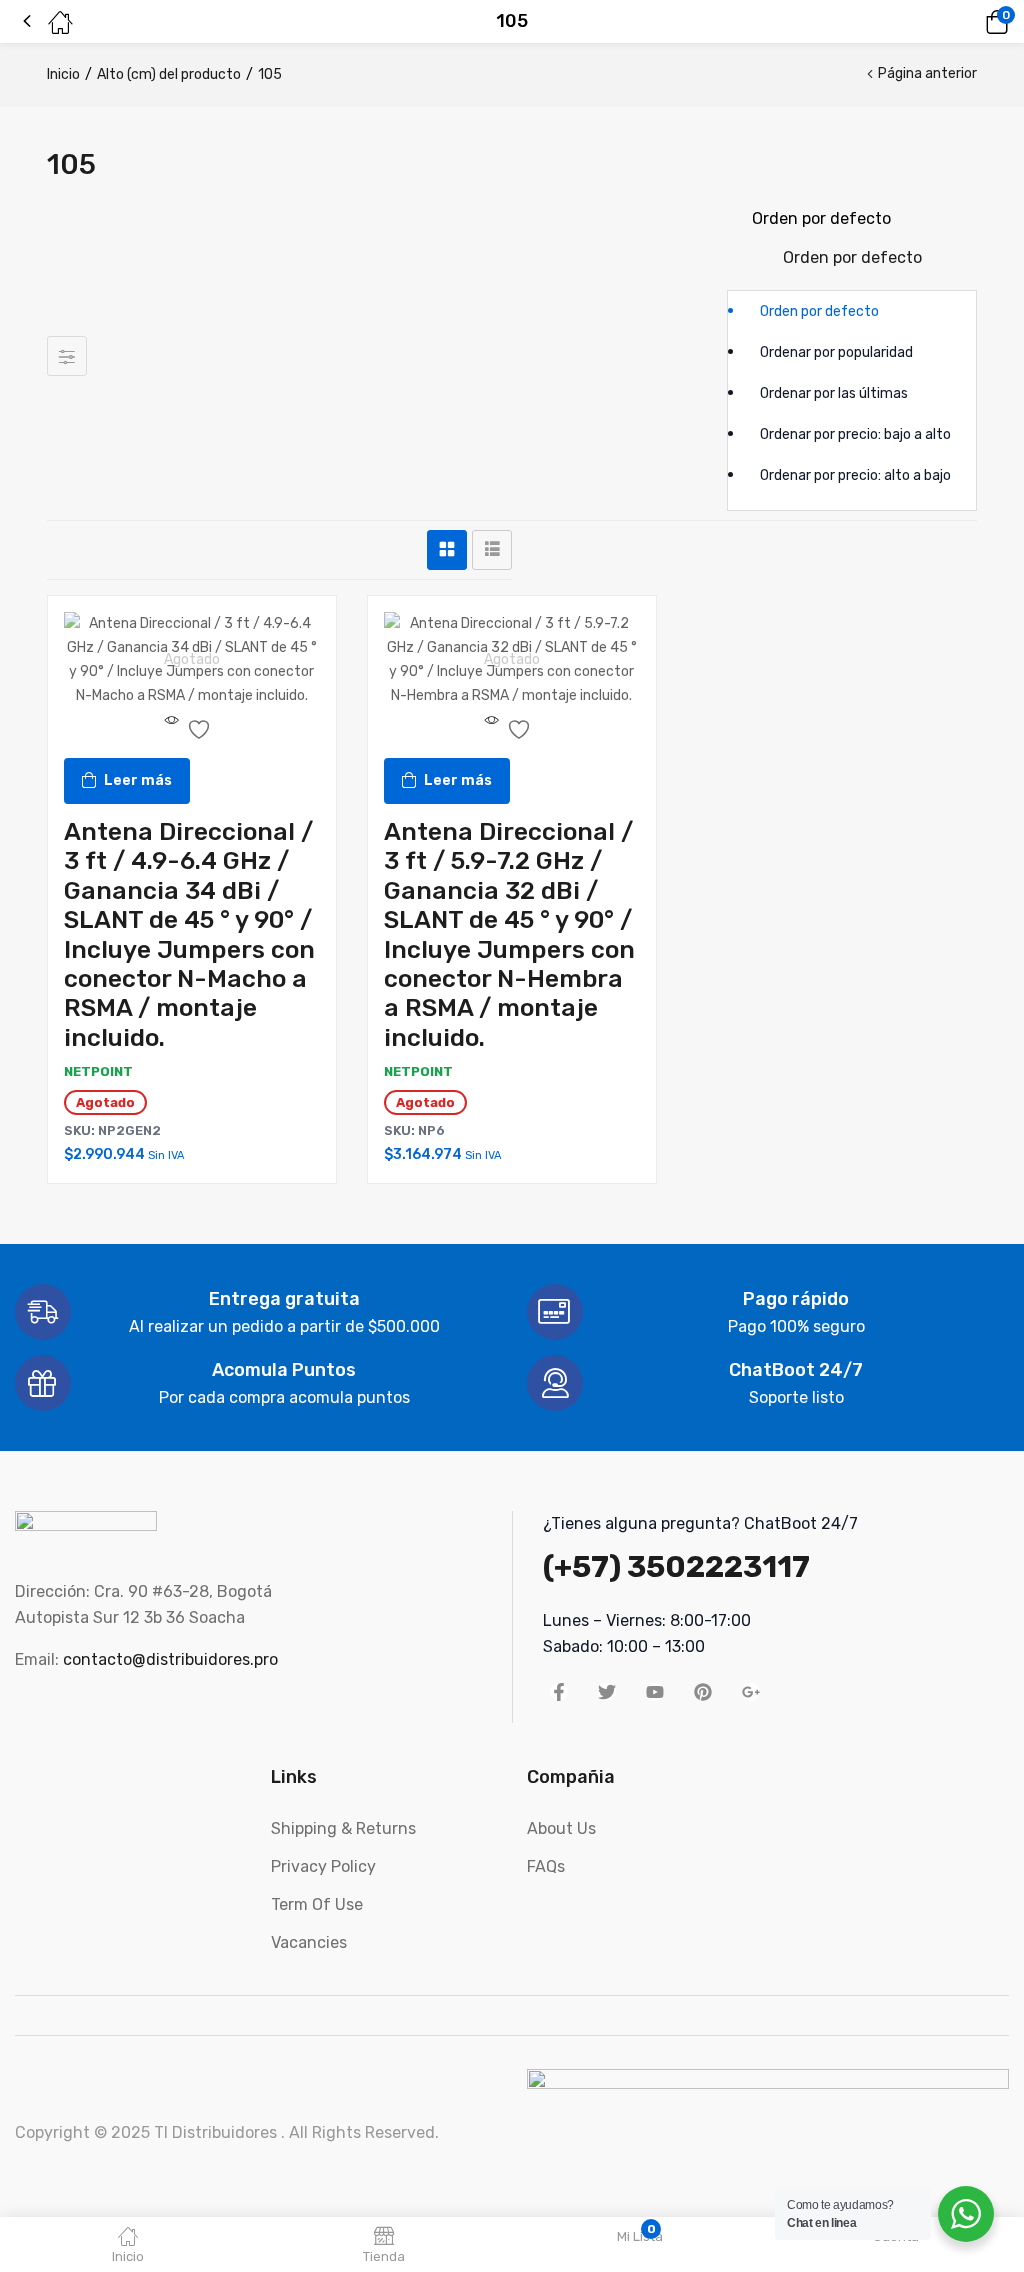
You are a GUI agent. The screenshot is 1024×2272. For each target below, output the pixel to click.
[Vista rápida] (172, 728)
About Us (561, 1828)
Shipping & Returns (343, 1828)
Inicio (63, 74)
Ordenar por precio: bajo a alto (855, 434)
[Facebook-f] (559, 1692)
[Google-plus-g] (751, 1692)
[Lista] (492, 550)
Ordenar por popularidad (836, 352)
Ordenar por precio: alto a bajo (855, 475)
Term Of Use (317, 1904)
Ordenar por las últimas (834, 393)
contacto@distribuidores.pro (170, 1659)
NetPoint (98, 1071)
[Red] (447, 550)
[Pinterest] (703, 1692)
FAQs (546, 1866)
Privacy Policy (323, 1866)
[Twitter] (607, 1692)
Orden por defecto (819, 311)
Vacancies (309, 1942)
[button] (969, 22)
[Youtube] (655, 1692)
